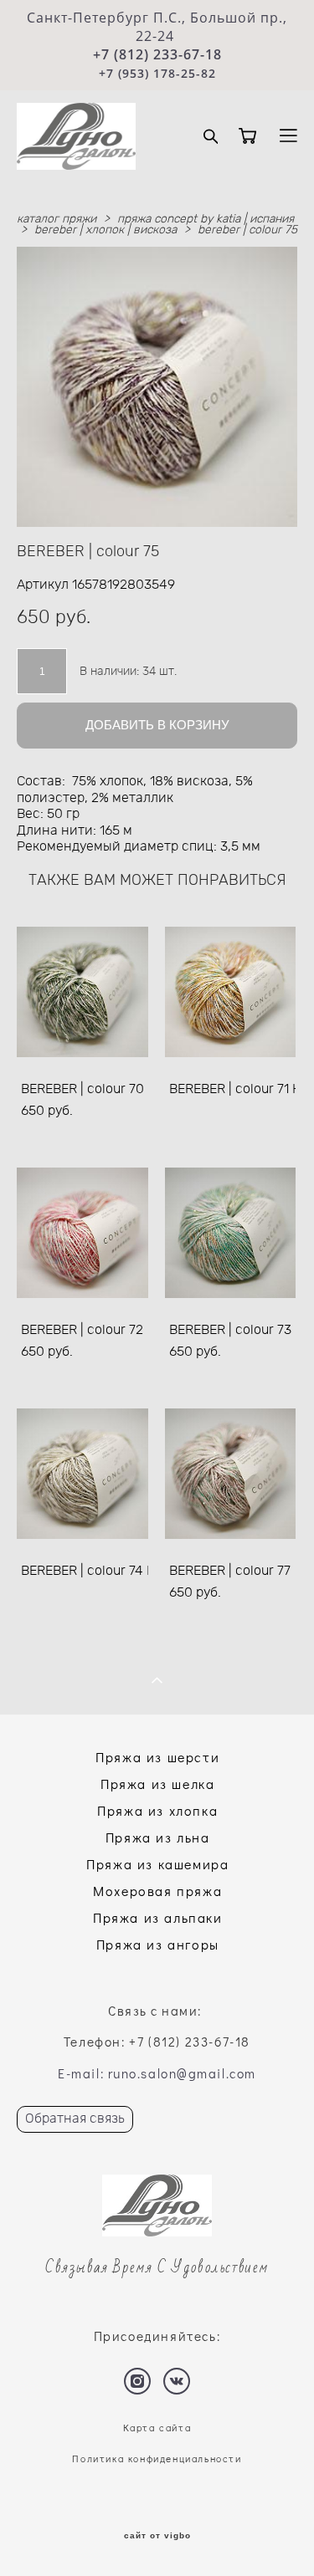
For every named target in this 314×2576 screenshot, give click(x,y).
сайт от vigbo (157, 2536)
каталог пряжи (57, 219)
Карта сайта (157, 2428)
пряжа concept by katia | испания (206, 219)
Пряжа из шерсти (157, 1757)
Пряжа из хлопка (157, 1810)
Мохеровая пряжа (157, 1891)
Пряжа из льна (158, 1837)
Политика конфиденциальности (157, 2458)
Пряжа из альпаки (158, 1917)
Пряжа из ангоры (158, 1944)
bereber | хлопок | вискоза (106, 230)
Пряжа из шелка (157, 1784)
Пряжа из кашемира (157, 1864)
